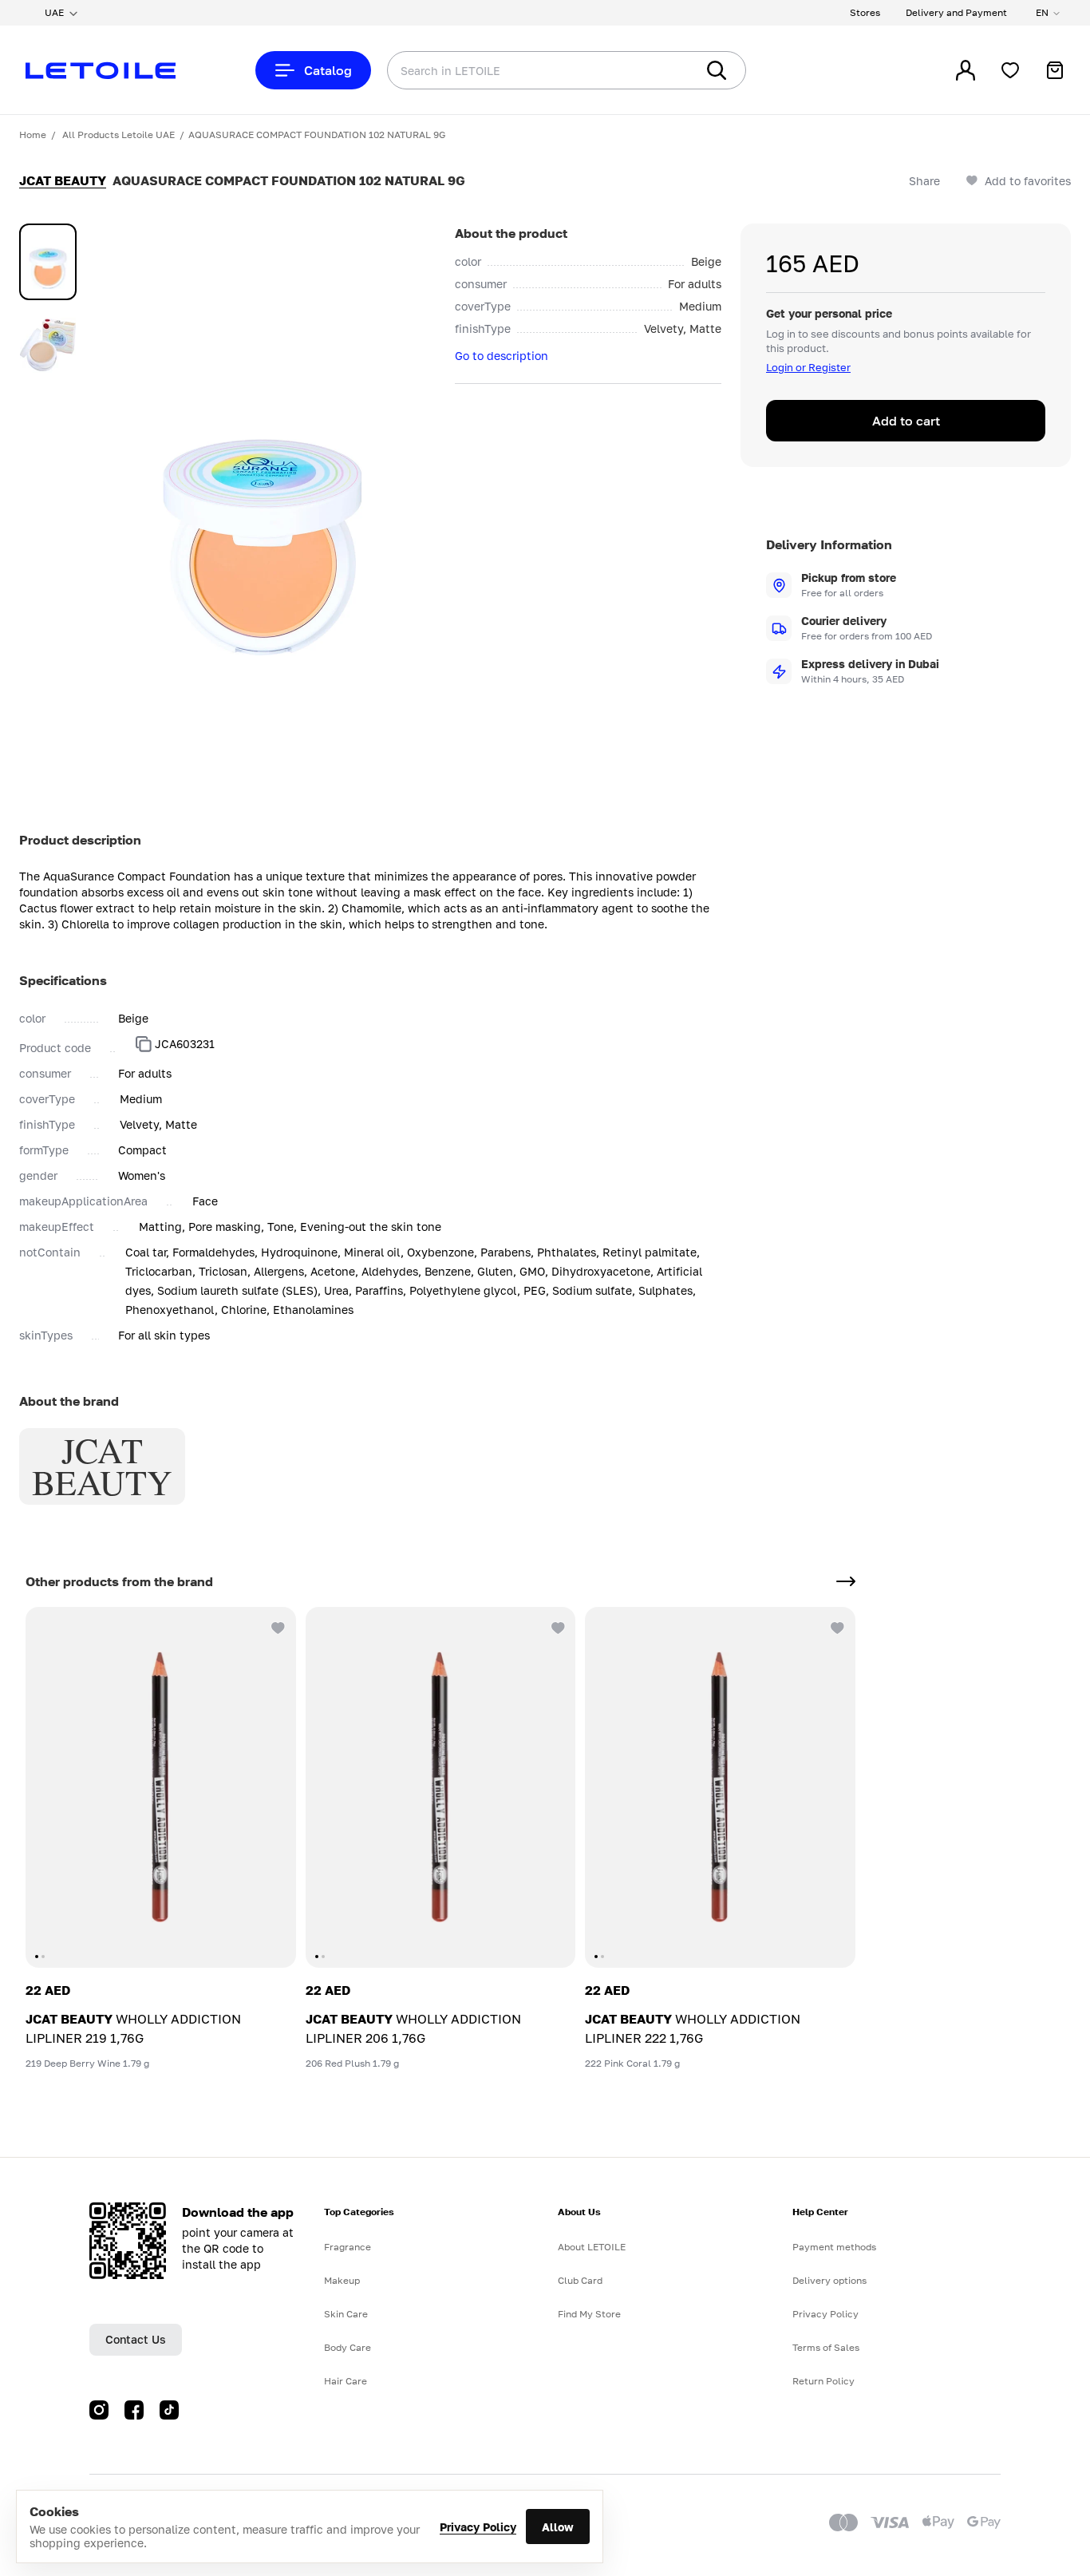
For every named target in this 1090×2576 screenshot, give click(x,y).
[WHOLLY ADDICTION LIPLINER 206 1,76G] (441, 1787)
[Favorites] (1010, 70)
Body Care (348, 2347)
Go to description (502, 356)
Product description (80, 840)
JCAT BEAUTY (63, 180)
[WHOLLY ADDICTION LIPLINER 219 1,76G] (161, 1787)
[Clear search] (659, 70)
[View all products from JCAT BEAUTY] (846, 1581)
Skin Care (346, 2314)
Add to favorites (1028, 181)
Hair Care (346, 2381)
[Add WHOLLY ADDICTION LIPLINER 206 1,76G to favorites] (556, 1626)
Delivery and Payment (956, 12)
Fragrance (348, 2247)
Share (924, 181)
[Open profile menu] (966, 70)
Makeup (342, 2280)
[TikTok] (169, 2410)
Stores (865, 12)
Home (33, 135)
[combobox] (509, 70)
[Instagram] (99, 2410)
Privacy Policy (478, 2527)
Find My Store (589, 2314)
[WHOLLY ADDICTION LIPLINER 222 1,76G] (720, 1787)
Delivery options (829, 2280)
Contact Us (136, 2339)
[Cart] (1055, 70)
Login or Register (808, 367)
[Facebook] (134, 2410)
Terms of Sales (826, 2347)
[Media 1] (48, 262)
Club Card (580, 2280)
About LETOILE (592, 2247)
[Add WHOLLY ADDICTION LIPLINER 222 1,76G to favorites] (836, 1626)
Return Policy (823, 2381)
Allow (558, 2527)
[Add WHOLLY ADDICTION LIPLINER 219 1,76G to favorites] (277, 1626)
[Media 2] (48, 345)
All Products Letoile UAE (118, 135)
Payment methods (834, 2247)
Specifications (63, 980)
